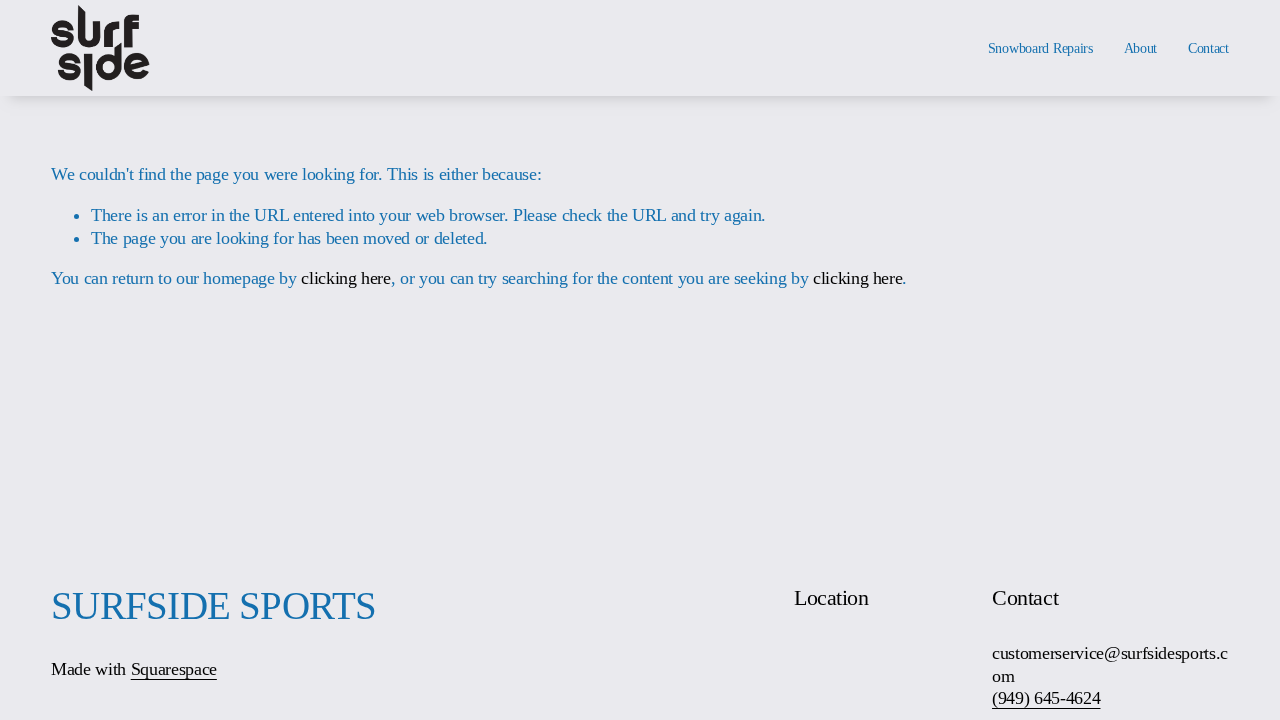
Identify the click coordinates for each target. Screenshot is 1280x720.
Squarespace (174, 669)
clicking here (345, 278)
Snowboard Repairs (1040, 48)
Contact (1208, 48)
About (1141, 48)
